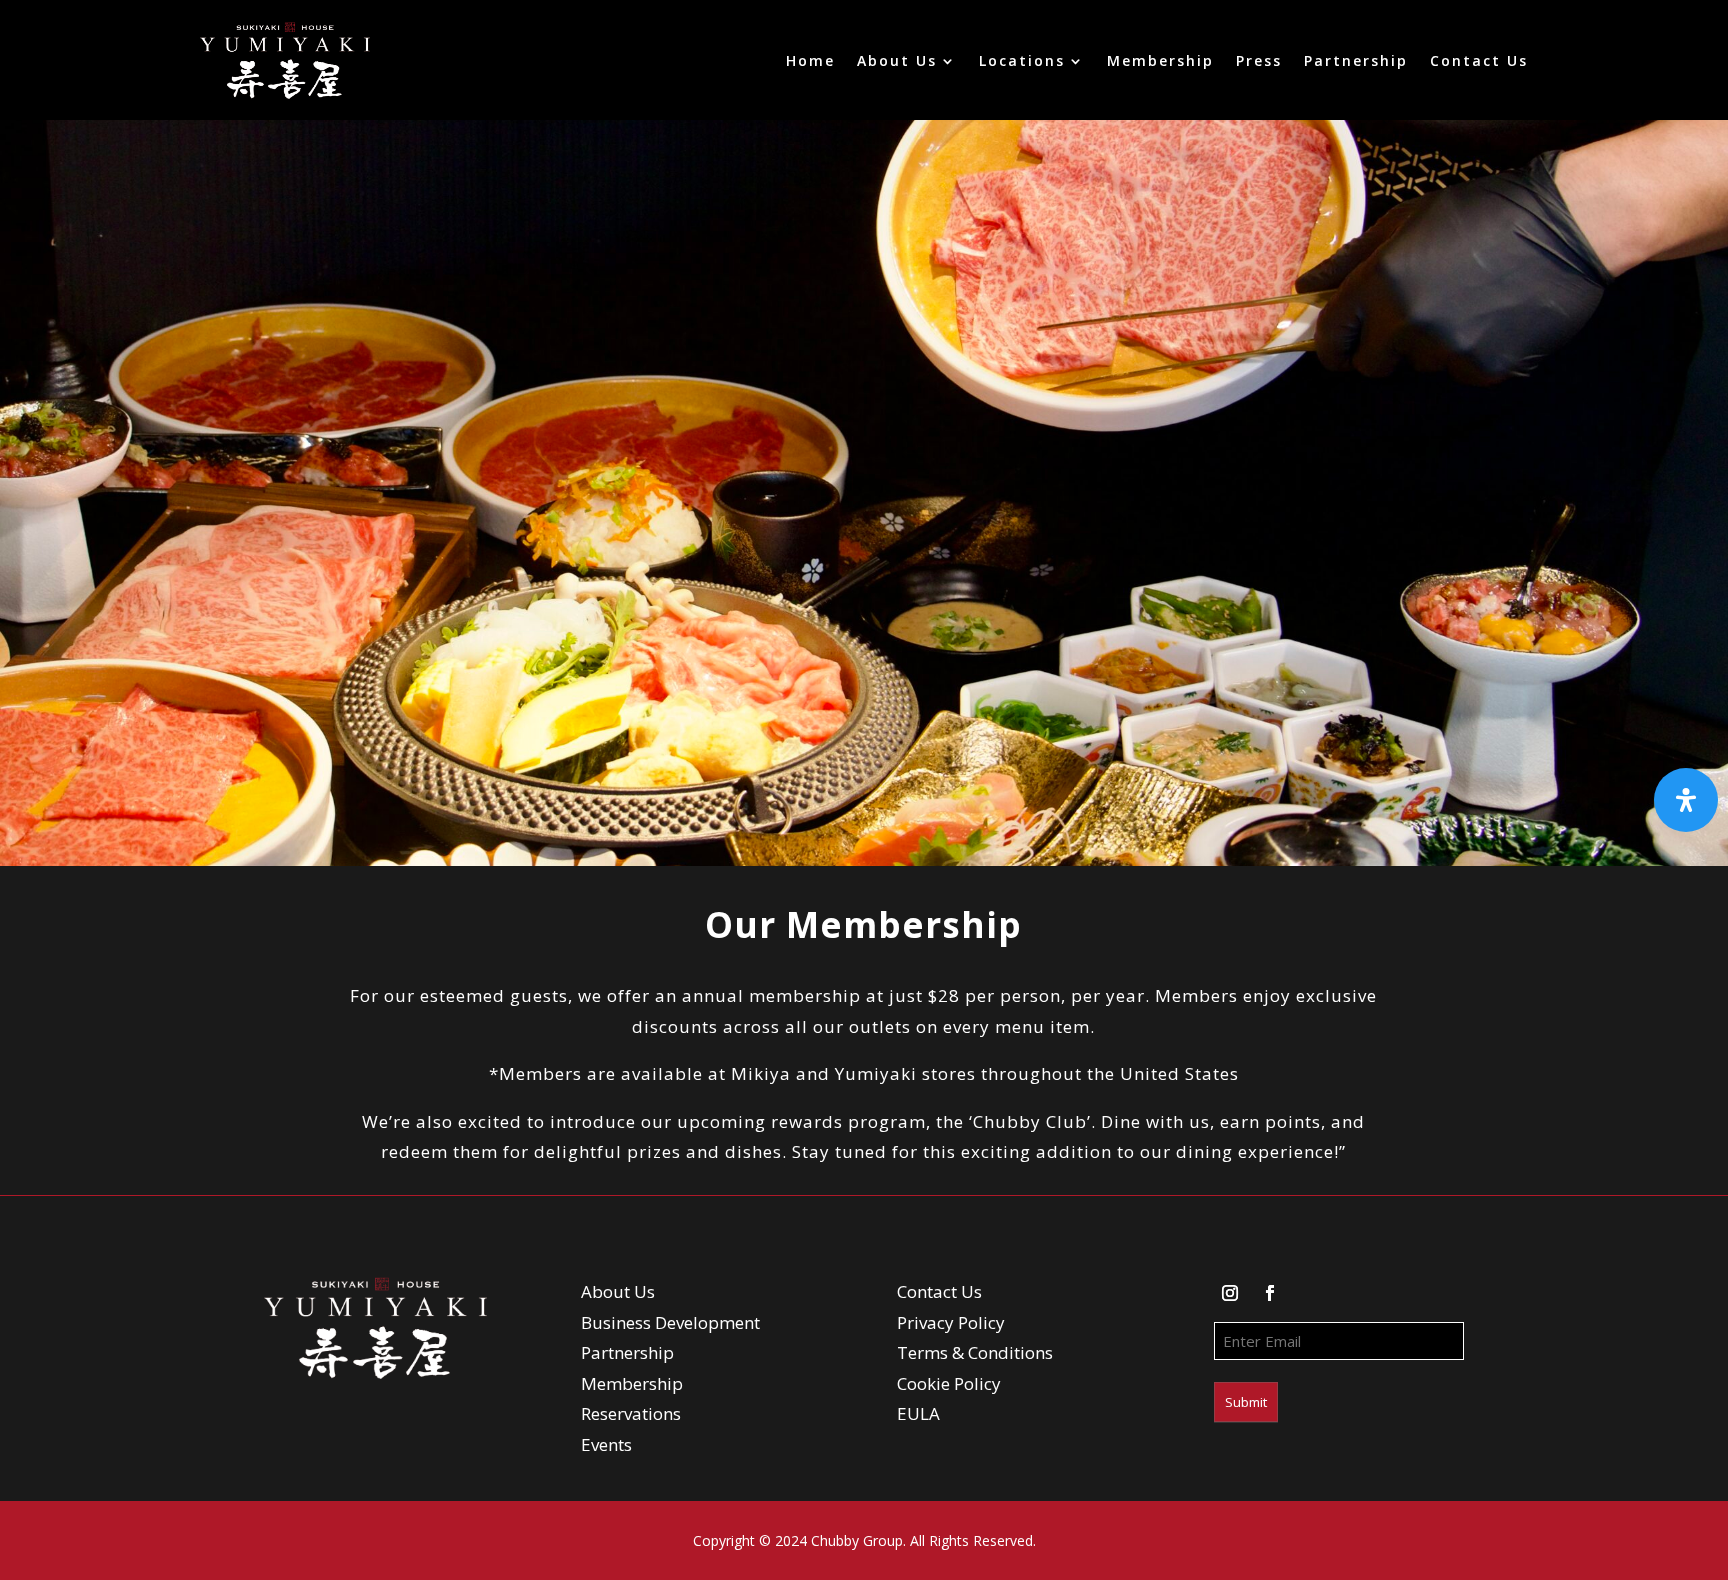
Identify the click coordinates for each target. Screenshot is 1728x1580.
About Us (897, 60)
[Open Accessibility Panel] (1686, 800)
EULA (918, 1413)
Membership (1160, 60)
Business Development (670, 1322)
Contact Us (1479, 60)
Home (810, 60)
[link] (284, 60)
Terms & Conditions (975, 1352)
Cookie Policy (949, 1383)
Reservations (631, 1413)
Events (606, 1444)
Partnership (1356, 60)
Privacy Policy (951, 1322)
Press (1259, 60)
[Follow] (1230, 1293)
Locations (1022, 60)
